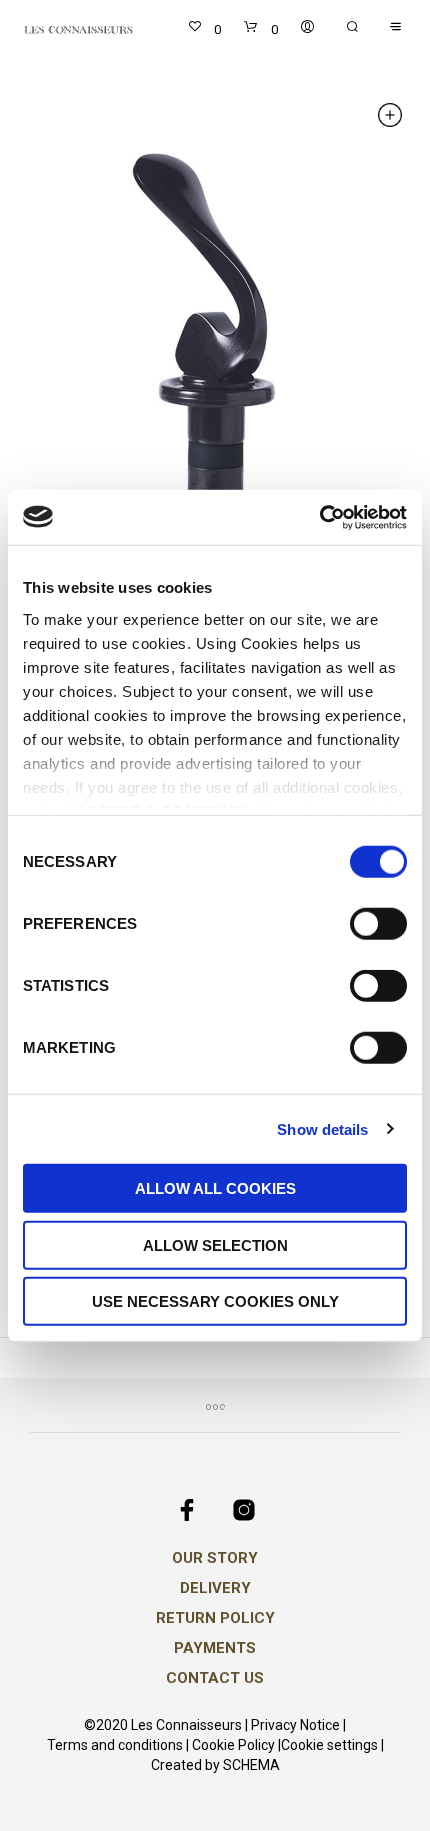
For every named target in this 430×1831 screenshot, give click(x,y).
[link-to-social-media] (187, 1510)
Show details (322, 1128)
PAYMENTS (215, 1648)
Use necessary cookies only (215, 1301)
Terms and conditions (115, 1745)
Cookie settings (329, 1745)
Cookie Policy (233, 1745)
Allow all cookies (215, 1188)
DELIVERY (215, 1588)
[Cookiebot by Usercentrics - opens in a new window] (319, 517)
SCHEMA (251, 1765)
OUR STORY (215, 1558)
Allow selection (215, 1244)
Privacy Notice (295, 1725)
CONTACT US (215, 1678)
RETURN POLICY (215, 1618)
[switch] (378, 927)
